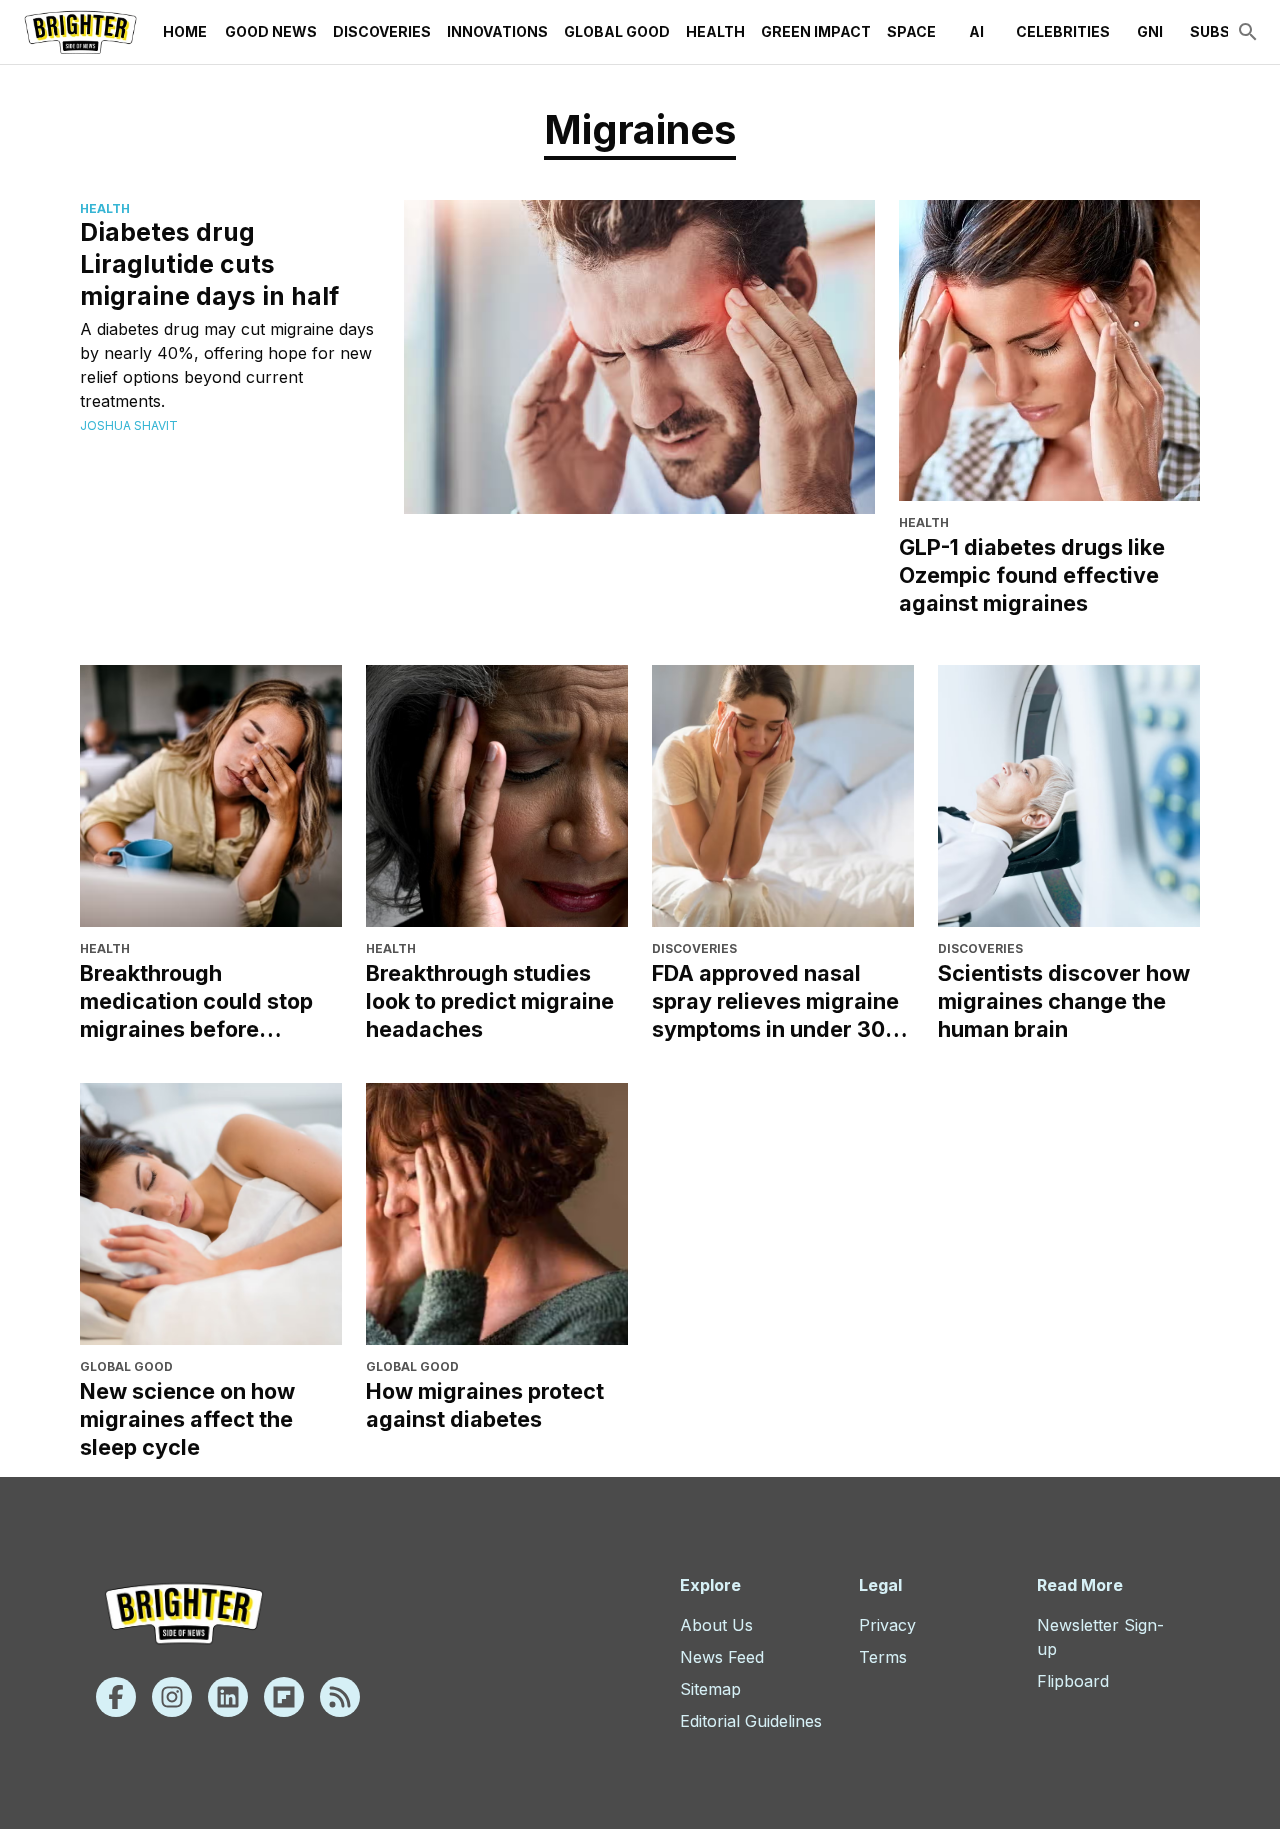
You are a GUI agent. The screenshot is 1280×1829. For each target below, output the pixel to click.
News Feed (722, 1657)
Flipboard (1073, 1681)
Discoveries (382, 31)
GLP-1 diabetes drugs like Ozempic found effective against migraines (1032, 575)
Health (715, 31)
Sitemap (710, 1689)
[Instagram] (172, 1697)
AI (976, 31)
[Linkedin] (228, 1697)
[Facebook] (116, 1697)
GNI (1150, 31)
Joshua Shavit (129, 425)
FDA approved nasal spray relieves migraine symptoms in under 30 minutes (775, 1001)
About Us (716, 1625)
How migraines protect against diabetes (485, 1405)
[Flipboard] (284, 1697)
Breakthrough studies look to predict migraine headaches (490, 1001)
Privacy (887, 1625)
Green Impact (816, 31)
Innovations (497, 31)
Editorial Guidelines (751, 1721)
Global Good (617, 31)
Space (911, 31)
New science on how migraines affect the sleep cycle (187, 1419)
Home (185, 31)
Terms (883, 1657)
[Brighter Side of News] (80, 32)
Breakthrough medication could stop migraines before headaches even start (196, 1001)
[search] (1248, 32)
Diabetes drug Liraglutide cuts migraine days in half (209, 264)
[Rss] (340, 1697)
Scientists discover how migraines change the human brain (1064, 1001)
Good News (271, 31)
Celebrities (1063, 31)
